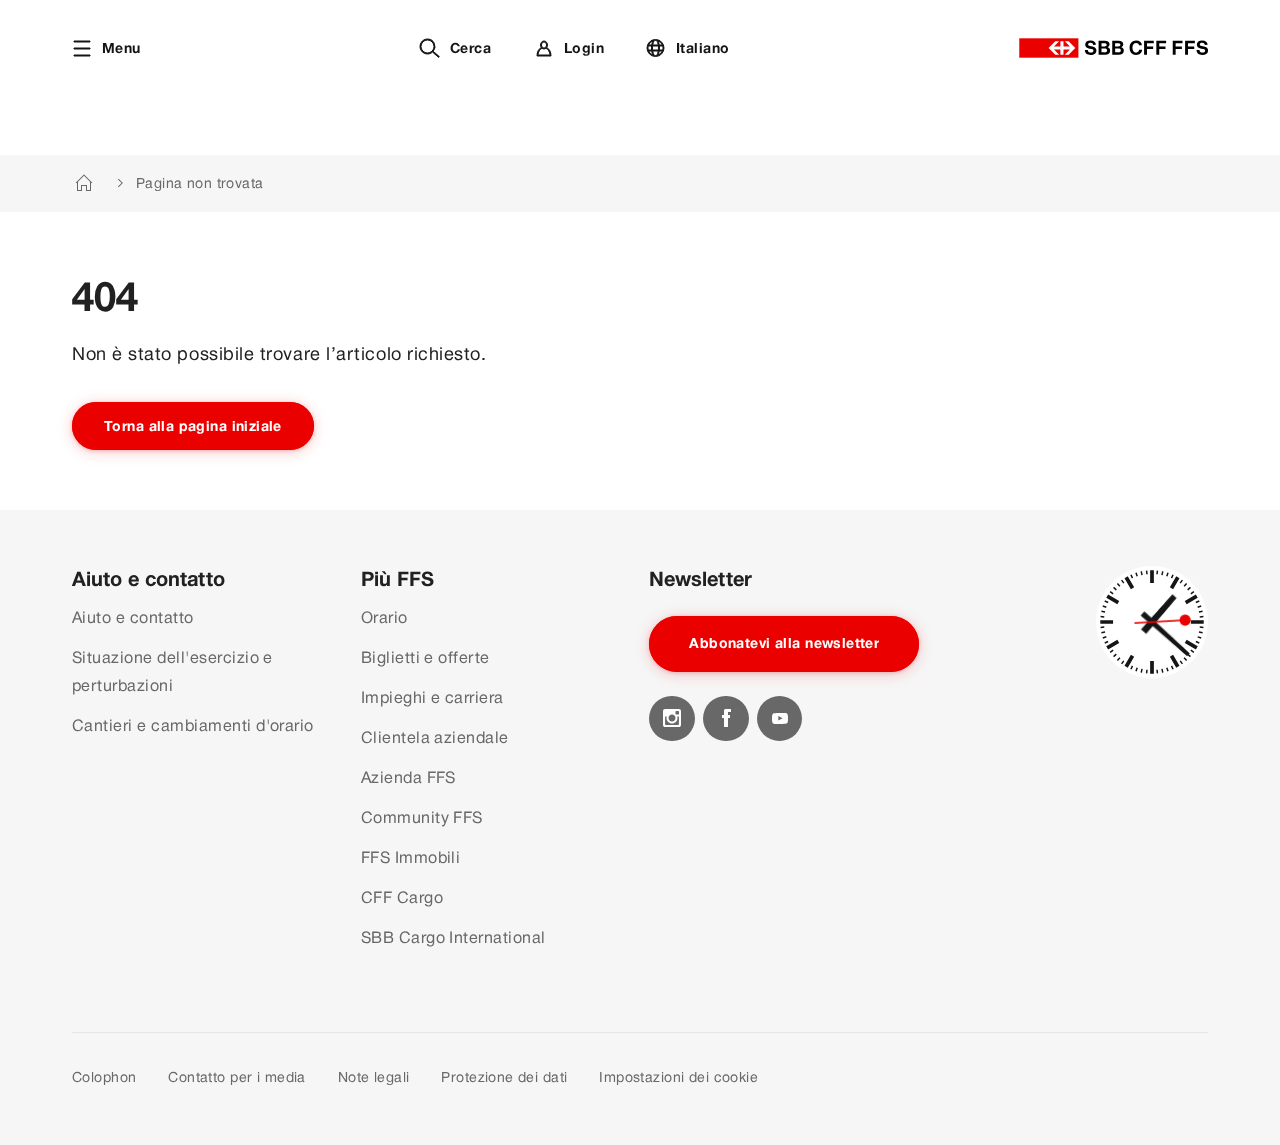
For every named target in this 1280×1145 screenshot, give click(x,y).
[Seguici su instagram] (672, 719)
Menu (121, 48)
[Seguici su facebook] (726, 719)
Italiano (702, 48)
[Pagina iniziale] (1113, 48)
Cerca (470, 48)
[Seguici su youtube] (780, 719)
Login (584, 48)
